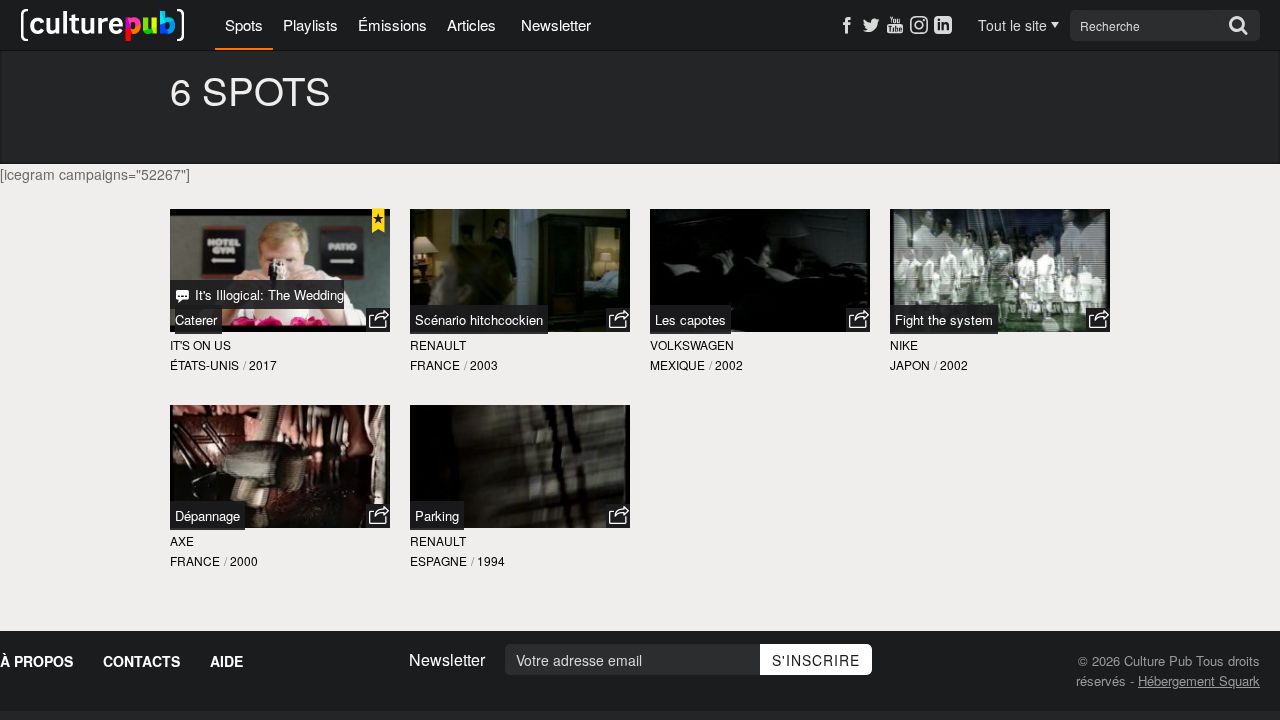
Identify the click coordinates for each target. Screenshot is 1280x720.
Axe (182, 540)
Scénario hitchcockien (479, 319)
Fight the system (944, 319)
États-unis (204, 364)
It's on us (200, 344)
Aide (226, 661)
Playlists (310, 24)
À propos (36, 661)
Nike (904, 344)
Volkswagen (692, 344)
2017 (263, 364)
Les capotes (690, 319)
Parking (437, 515)
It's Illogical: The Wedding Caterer (259, 307)
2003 (484, 364)
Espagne (438, 560)
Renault (438, 344)
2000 (244, 560)
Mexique (677, 364)
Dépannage (207, 515)
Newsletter (556, 24)
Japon (910, 364)
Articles (471, 24)
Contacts (141, 661)
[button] (378, 320)
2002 (729, 364)
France (435, 364)
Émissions (392, 24)
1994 (491, 560)
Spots (244, 24)
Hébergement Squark (1199, 680)
